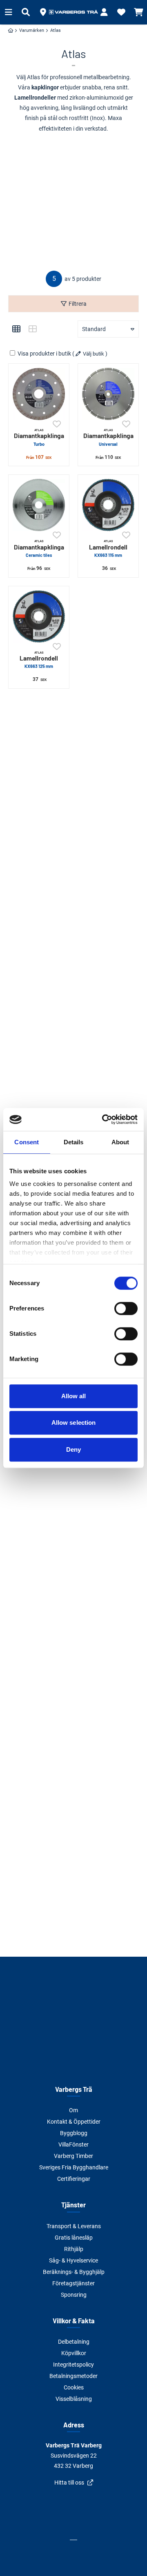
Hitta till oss (69, 2483)
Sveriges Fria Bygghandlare (74, 2167)
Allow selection (74, 1423)
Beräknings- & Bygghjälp (74, 2272)
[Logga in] (104, 12)
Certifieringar (74, 2179)
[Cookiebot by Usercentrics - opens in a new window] (104, 1119)
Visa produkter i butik (44, 354)
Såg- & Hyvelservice (73, 2260)
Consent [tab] (27, 1142)
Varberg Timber (73, 2156)
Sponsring (74, 2295)
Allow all (74, 1396)
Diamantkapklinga (39, 437)
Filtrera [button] (78, 304)
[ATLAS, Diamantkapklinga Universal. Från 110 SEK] (108, 394)
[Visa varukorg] (138, 12)
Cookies (74, 2387)
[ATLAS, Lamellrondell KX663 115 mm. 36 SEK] (108, 505)
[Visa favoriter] (121, 12)
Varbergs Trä (74, 2089)
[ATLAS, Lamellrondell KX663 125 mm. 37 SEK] (39, 616)
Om (73, 2110)
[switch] (126, 1308)
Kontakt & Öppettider (74, 2122)
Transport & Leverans (74, 2226)
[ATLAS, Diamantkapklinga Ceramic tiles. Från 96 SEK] (39, 505)
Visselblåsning (74, 2399)
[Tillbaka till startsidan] (73, 12)
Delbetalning (74, 2342)
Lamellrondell (108, 548)
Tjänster (73, 2205)
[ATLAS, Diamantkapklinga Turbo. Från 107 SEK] (39, 394)
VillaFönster (73, 2144)
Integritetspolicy (73, 2365)
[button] (43, 12)
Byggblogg (74, 2133)
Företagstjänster (73, 2283)
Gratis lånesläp (74, 2238)
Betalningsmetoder (73, 2376)
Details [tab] (74, 1142)
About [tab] (120, 1142)
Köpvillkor (74, 2353)
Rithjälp (74, 2249)
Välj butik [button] (94, 354)
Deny (73, 1449)
